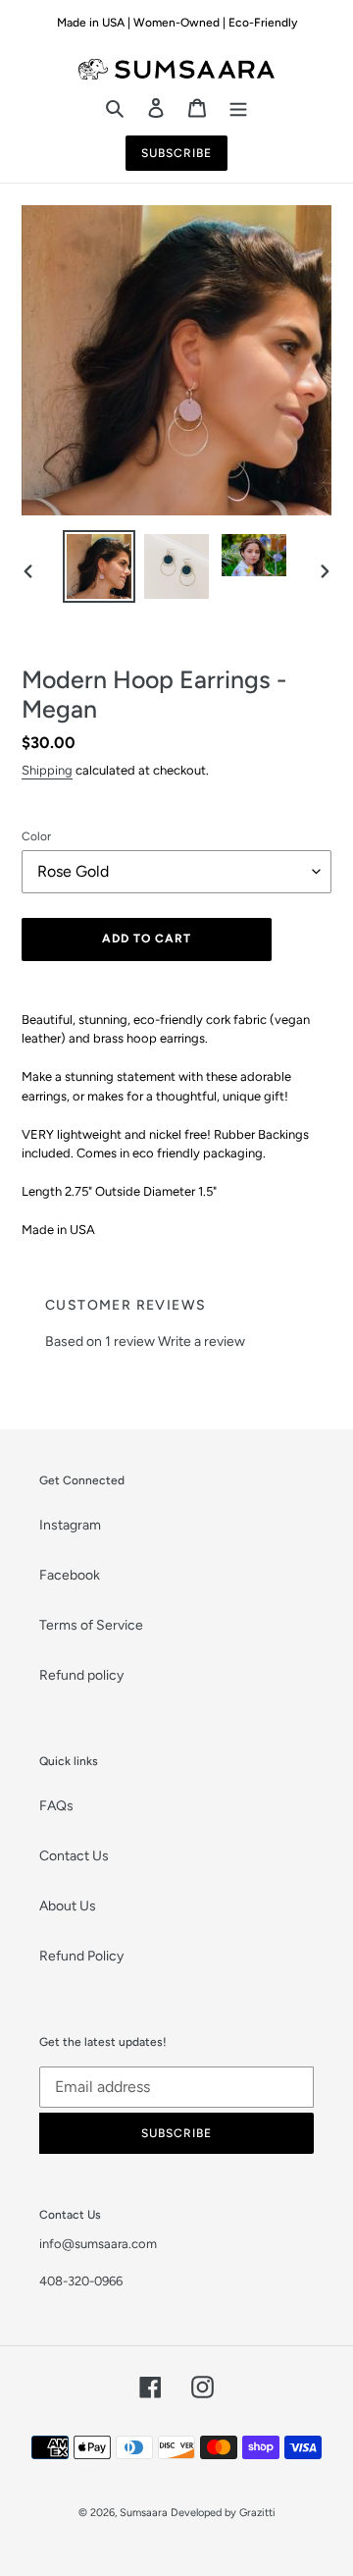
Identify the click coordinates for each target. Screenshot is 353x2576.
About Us (68, 1906)
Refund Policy (81, 1956)
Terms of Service (91, 1625)
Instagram (70, 1525)
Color (36, 836)
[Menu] (238, 107)
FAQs (56, 1806)
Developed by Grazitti (223, 2513)
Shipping (47, 770)
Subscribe (176, 153)
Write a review (202, 1342)
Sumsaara (144, 2513)
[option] (100, 570)
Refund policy (81, 1675)
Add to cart (147, 939)
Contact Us (74, 1856)
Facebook (70, 1575)
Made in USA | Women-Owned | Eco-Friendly (177, 23)
